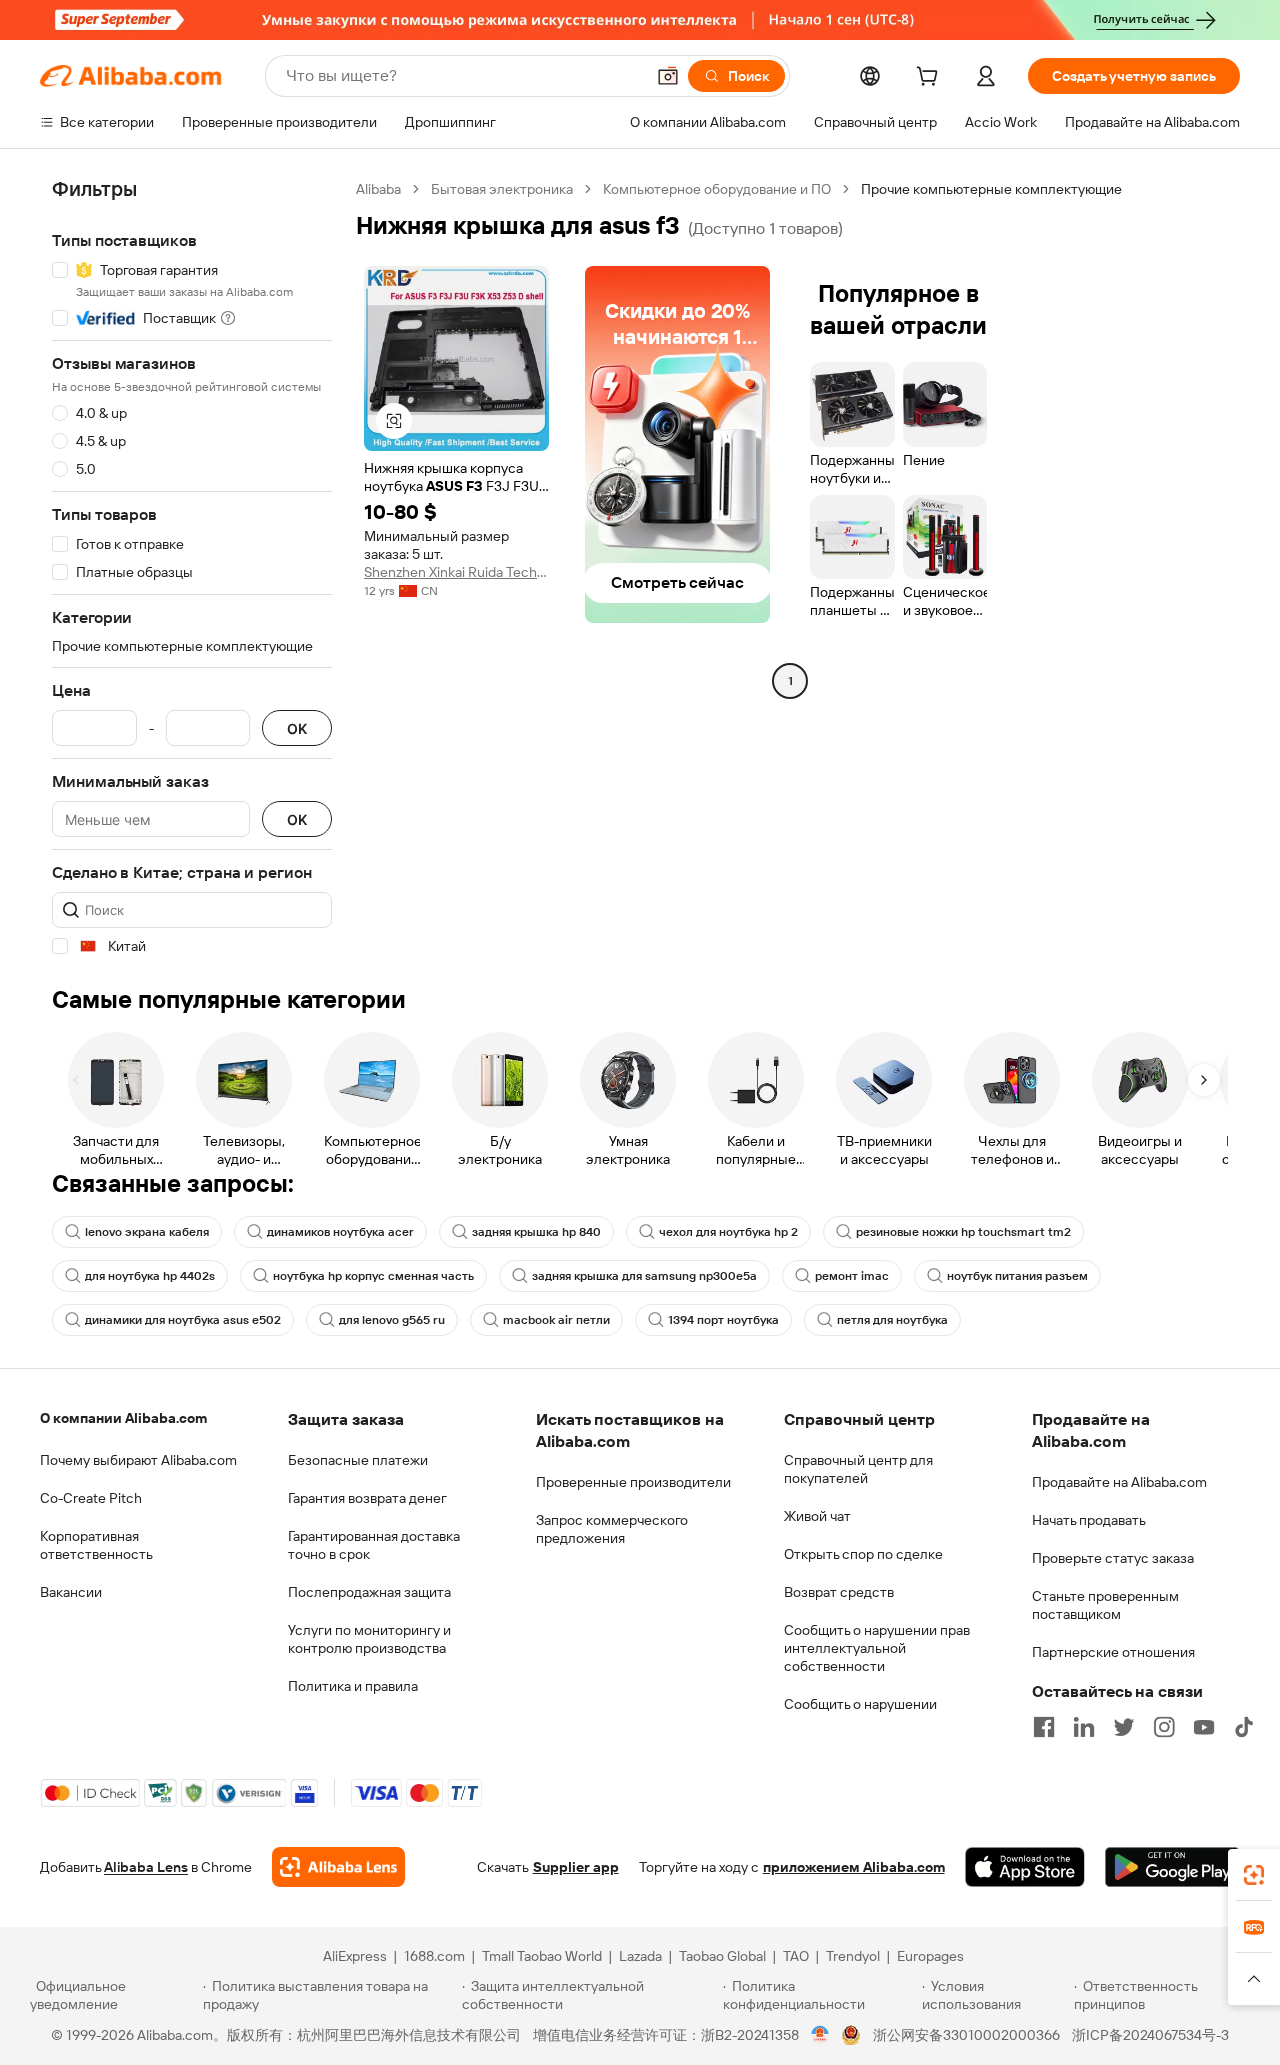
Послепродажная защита (369, 1592)
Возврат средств (839, 1592)
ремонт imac (852, 1276)
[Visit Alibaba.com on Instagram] (1164, 1727)
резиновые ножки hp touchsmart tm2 (963, 1232)
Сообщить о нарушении (860, 1704)
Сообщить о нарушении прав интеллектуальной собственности (877, 1648)
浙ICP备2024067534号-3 (1150, 2035)
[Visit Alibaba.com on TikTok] (1244, 1727)
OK (297, 728)
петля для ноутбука (892, 1320)
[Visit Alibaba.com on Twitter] (1124, 1727)
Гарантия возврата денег (367, 1498)
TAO (796, 1956)
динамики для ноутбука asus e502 (183, 1320)
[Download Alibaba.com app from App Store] (1025, 1867)
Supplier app (576, 1867)
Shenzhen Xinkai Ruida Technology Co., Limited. (456, 572)
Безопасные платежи (358, 1460)
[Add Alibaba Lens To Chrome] (338, 1867)
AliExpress (355, 1956)
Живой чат (817, 1516)
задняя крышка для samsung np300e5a (644, 1276)
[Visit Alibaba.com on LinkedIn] (1084, 1727)
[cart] (931, 79)
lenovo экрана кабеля (147, 1232)
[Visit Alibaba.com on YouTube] (1204, 1727)
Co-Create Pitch (91, 1498)
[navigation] (192, 568)
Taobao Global (722, 1956)
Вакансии (71, 1592)
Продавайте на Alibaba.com (1119, 1482)
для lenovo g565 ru (392, 1320)
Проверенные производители (633, 1482)
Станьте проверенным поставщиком (1105, 1605)
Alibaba (378, 189)
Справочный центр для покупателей (858, 1469)
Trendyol (853, 1956)
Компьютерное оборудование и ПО (717, 189)
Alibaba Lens (146, 1867)
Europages (930, 1956)
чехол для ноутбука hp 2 (728, 1232)
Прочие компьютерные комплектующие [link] (991, 189)
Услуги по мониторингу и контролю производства (369, 1639)
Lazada (640, 1956)
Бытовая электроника (502, 189)
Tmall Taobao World (542, 1956)
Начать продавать (1089, 1520)
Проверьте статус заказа (1113, 1558)
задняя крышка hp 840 (536, 1232)
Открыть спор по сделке (863, 1554)
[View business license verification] (820, 2035)
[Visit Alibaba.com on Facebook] (1044, 1727)
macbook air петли (556, 1320)
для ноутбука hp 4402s (150, 1276)
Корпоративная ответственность (96, 1545)
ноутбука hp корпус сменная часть (373, 1276)
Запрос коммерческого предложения (612, 1529)
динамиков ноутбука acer (340, 1232)
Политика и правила (353, 1686)
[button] (668, 76)
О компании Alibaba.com (123, 1418)
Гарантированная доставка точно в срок (374, 1545)
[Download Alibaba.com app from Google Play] (1172, 1867)
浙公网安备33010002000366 (966, 2035)
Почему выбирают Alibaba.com (138, 1460)
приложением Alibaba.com (854, 1867)
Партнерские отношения (1113, 1652)
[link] (1254, 1875)
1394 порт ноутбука (723, 1320)
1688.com (434, 1956)
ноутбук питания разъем (1017, 1276)
